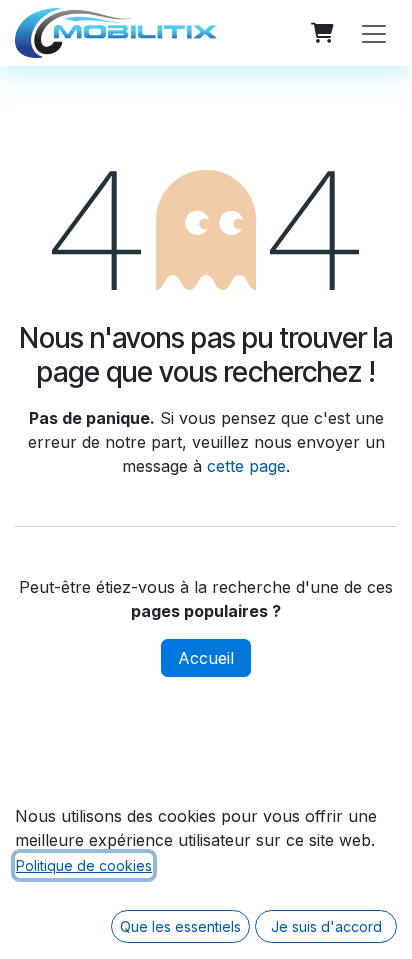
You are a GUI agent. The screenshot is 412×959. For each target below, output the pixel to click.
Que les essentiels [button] (180, 926)
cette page (246, 466)
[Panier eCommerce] (322, 33)
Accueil (206, 658)
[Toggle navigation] (374, 33)
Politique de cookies (84, 865)
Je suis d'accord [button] (326, 926)
